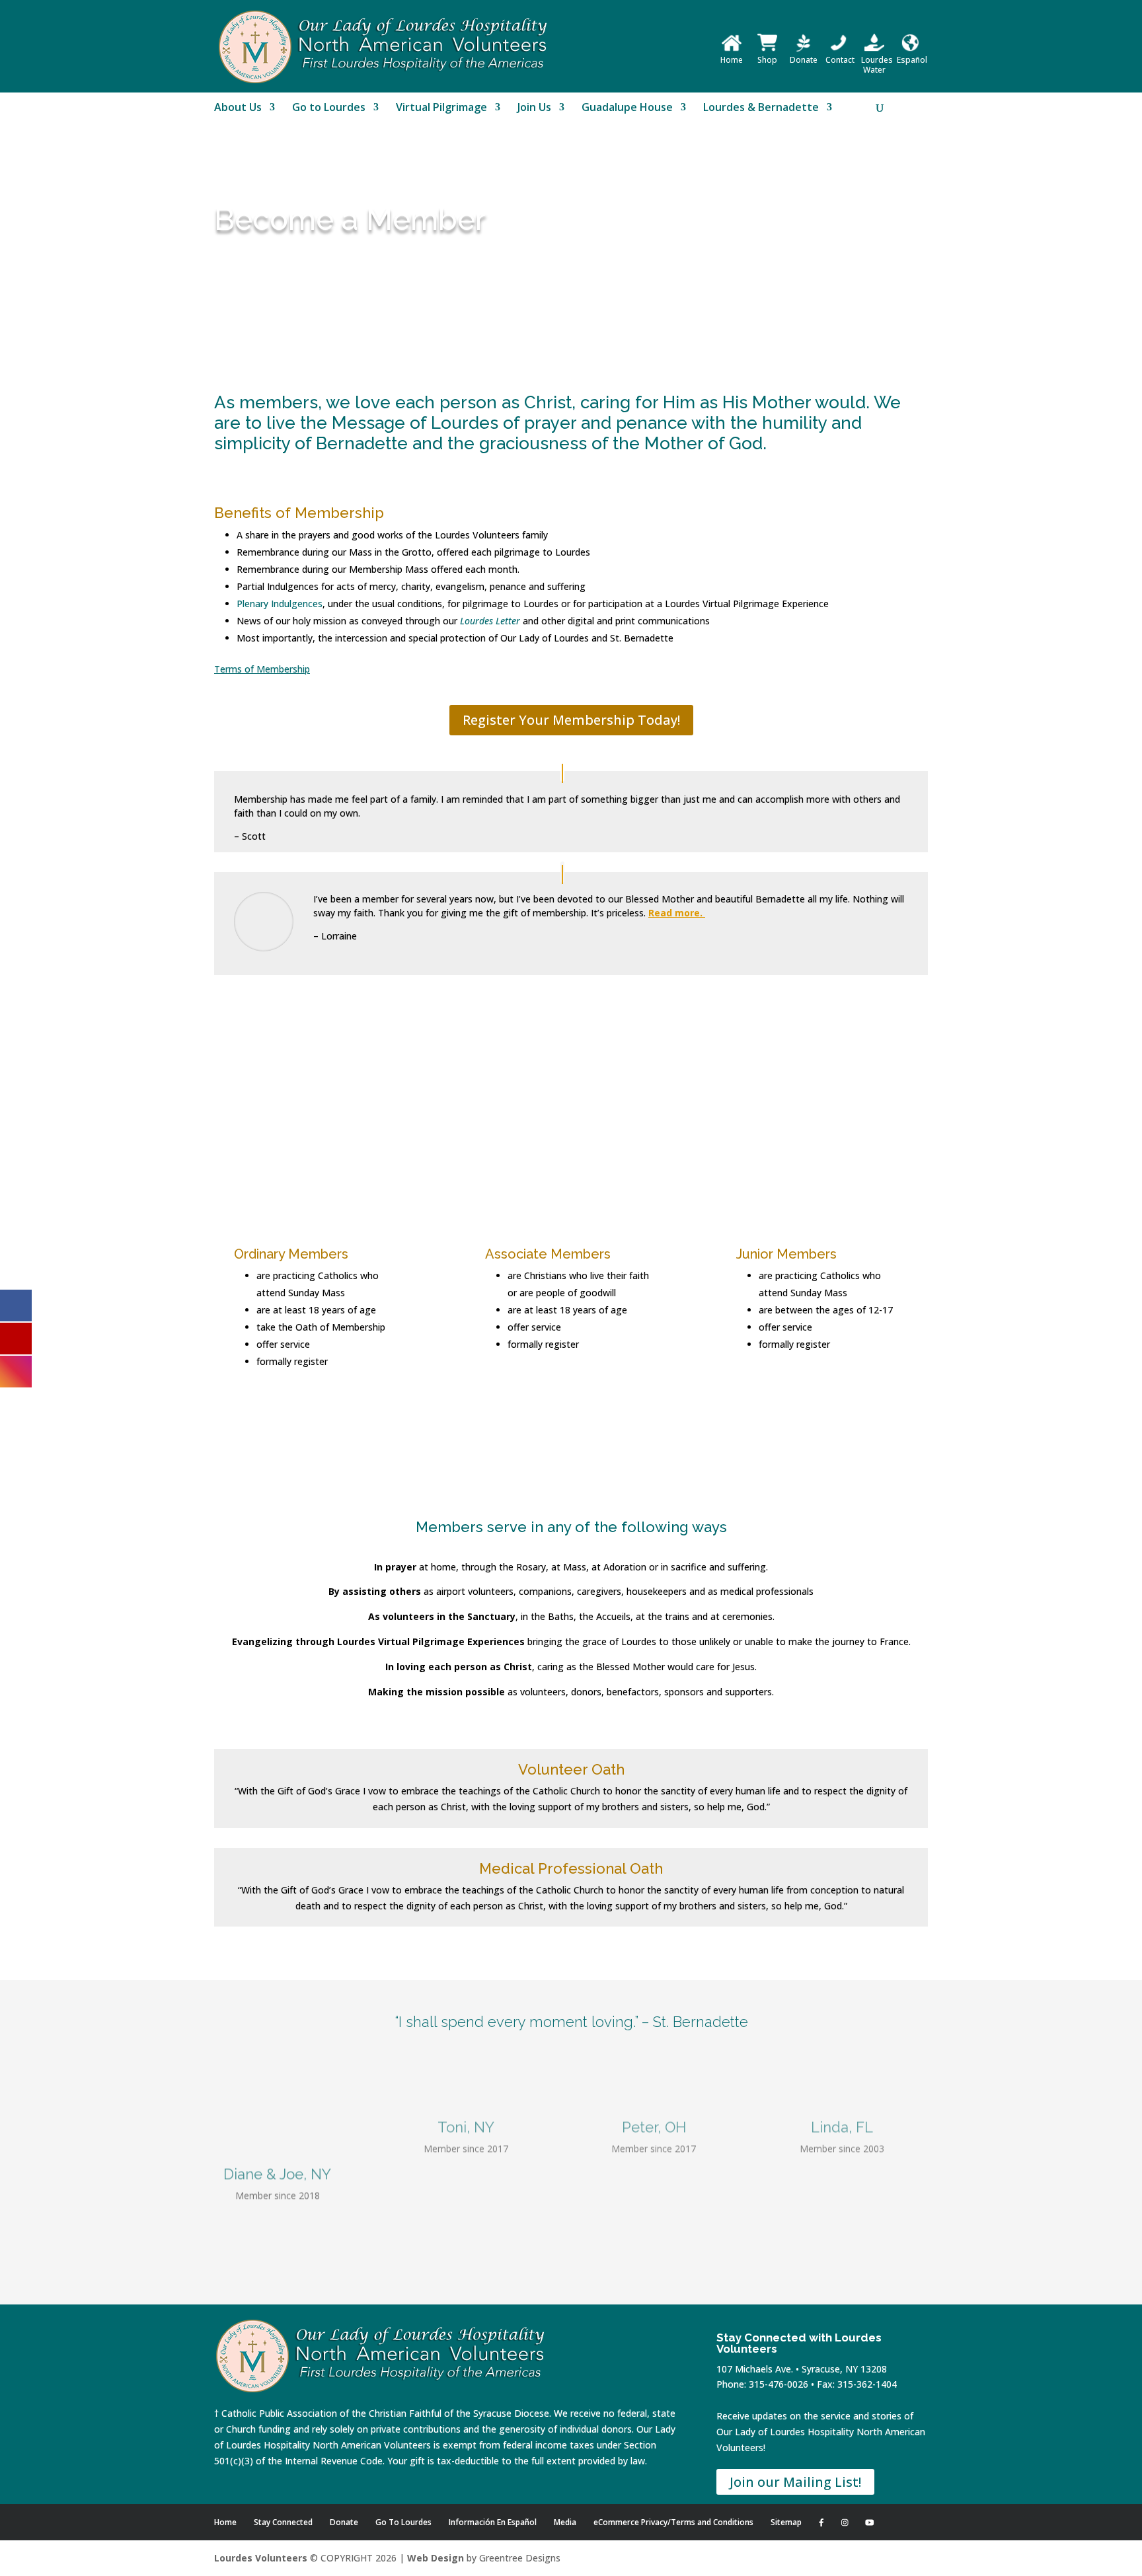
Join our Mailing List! (795, 2482)
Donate (804, 60)
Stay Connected (283, 2522)
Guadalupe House (627, 108)
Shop (767, 60)
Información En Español (493, 2522)
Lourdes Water (877, 65)
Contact (840, 60)
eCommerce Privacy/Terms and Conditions (673, 2522)
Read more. (677, 913)
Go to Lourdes (329, 108)
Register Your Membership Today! (571, 720)
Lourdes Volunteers (261, 2558)
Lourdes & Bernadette (761, 108)
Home (732, 60)
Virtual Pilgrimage (441, 108)
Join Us (534, 108)
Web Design (436, 2558)
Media (565, 2522)
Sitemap (786, 2522)
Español (912, 60)
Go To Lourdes (403, 2522)
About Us (238, 108)
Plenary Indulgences (280, 604)
